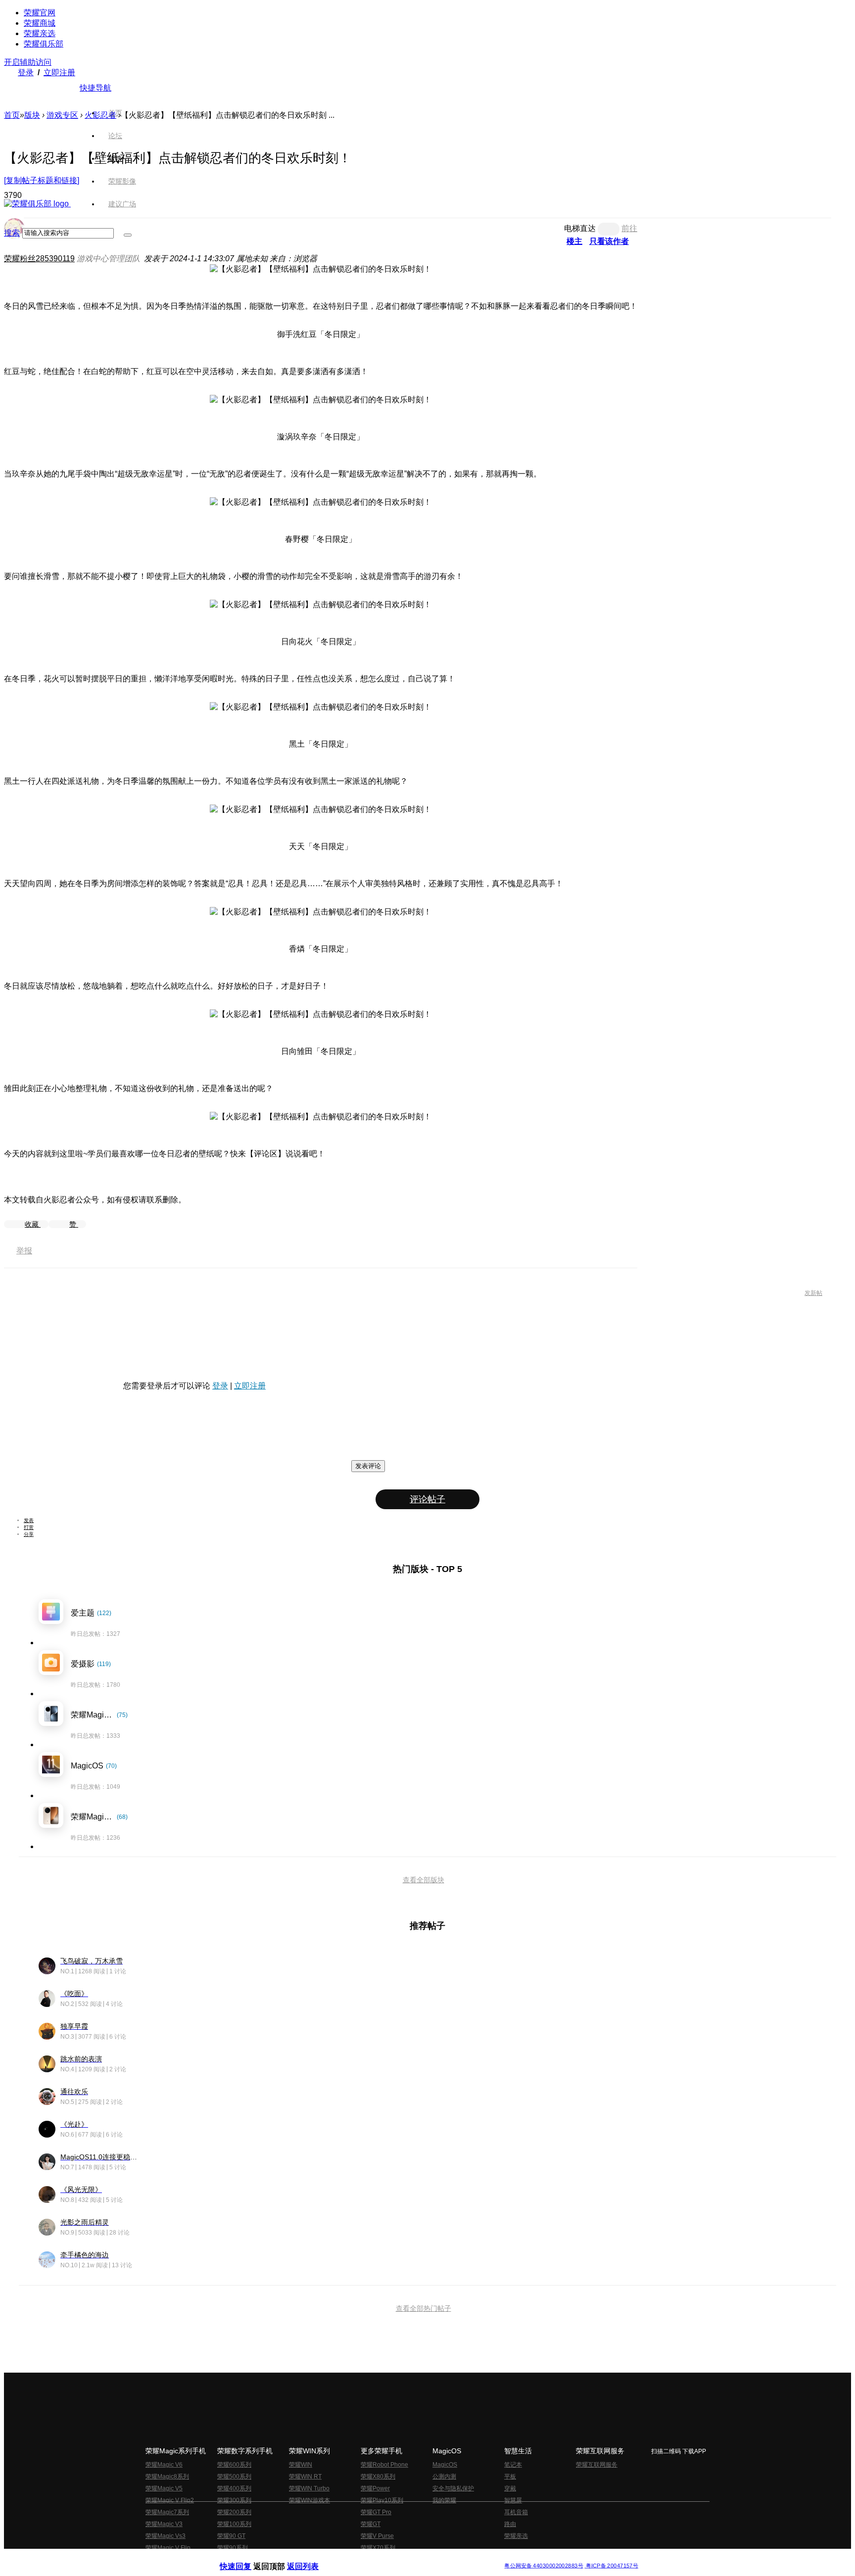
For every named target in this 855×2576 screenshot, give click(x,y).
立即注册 (59, 72)
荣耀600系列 (234, 2465)
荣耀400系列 (234, 2488)
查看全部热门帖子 (424, 2308)
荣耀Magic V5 (164, 2488)
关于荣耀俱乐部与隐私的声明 (312, 2558)
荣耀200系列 (234, 2512)
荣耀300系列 (234, 2500)
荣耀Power (375, 2488)
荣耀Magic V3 (164, 2524)
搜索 (12, 233)
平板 (510, 2477)
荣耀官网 (40, 13)
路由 (510, 2524)
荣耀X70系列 (378, 2548)
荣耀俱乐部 (44, 44)
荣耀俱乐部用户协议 (246, 2558)
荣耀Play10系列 (382, 2500)
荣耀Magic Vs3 (166, 2536)
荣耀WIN (301, 2465)
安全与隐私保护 (453, 2488)
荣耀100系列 (234, 2524)
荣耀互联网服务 (597, 2465)
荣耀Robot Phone (384, 2465)
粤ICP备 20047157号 (611, 2566)
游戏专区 (62, 115)
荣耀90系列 (233, 2548)
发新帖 (813, 1293)
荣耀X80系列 (378, 2477)
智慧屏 (513, 2500)
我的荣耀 (444, 2500)
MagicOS (445, 2465)
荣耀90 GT (231, 2536)
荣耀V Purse (377, 2536)
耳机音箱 (516, 2512)
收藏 (33, 1224)
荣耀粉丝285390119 (39, 259)
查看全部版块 (424, 1880)
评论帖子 (427, 1499)
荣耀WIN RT (305, 2477)
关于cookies (367, 2558)
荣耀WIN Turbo (309, 2488)
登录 (26, 72)
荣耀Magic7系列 (167, 2512)
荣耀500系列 (234, 2477)
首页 (115, 113)
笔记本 (513, 2465)
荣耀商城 (40, 23)
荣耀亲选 (40, 33)
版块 (32, 115)
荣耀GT (371, 2524)
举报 (24, 1251)
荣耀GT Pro (376, 2512)
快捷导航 (95, 88)
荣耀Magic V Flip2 (170, 2500)
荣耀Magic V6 (164, 2465)
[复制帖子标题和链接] (42, 180)
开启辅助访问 (28, 62)
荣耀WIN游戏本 (309, 2500)
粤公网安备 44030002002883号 (544, 2566)
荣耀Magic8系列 (167, 2477)
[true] (128, 235)
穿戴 (510, 2488)
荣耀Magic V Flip (168, 2548)
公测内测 (444, 2477)
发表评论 (368, 1466)
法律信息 (395, 2558)
